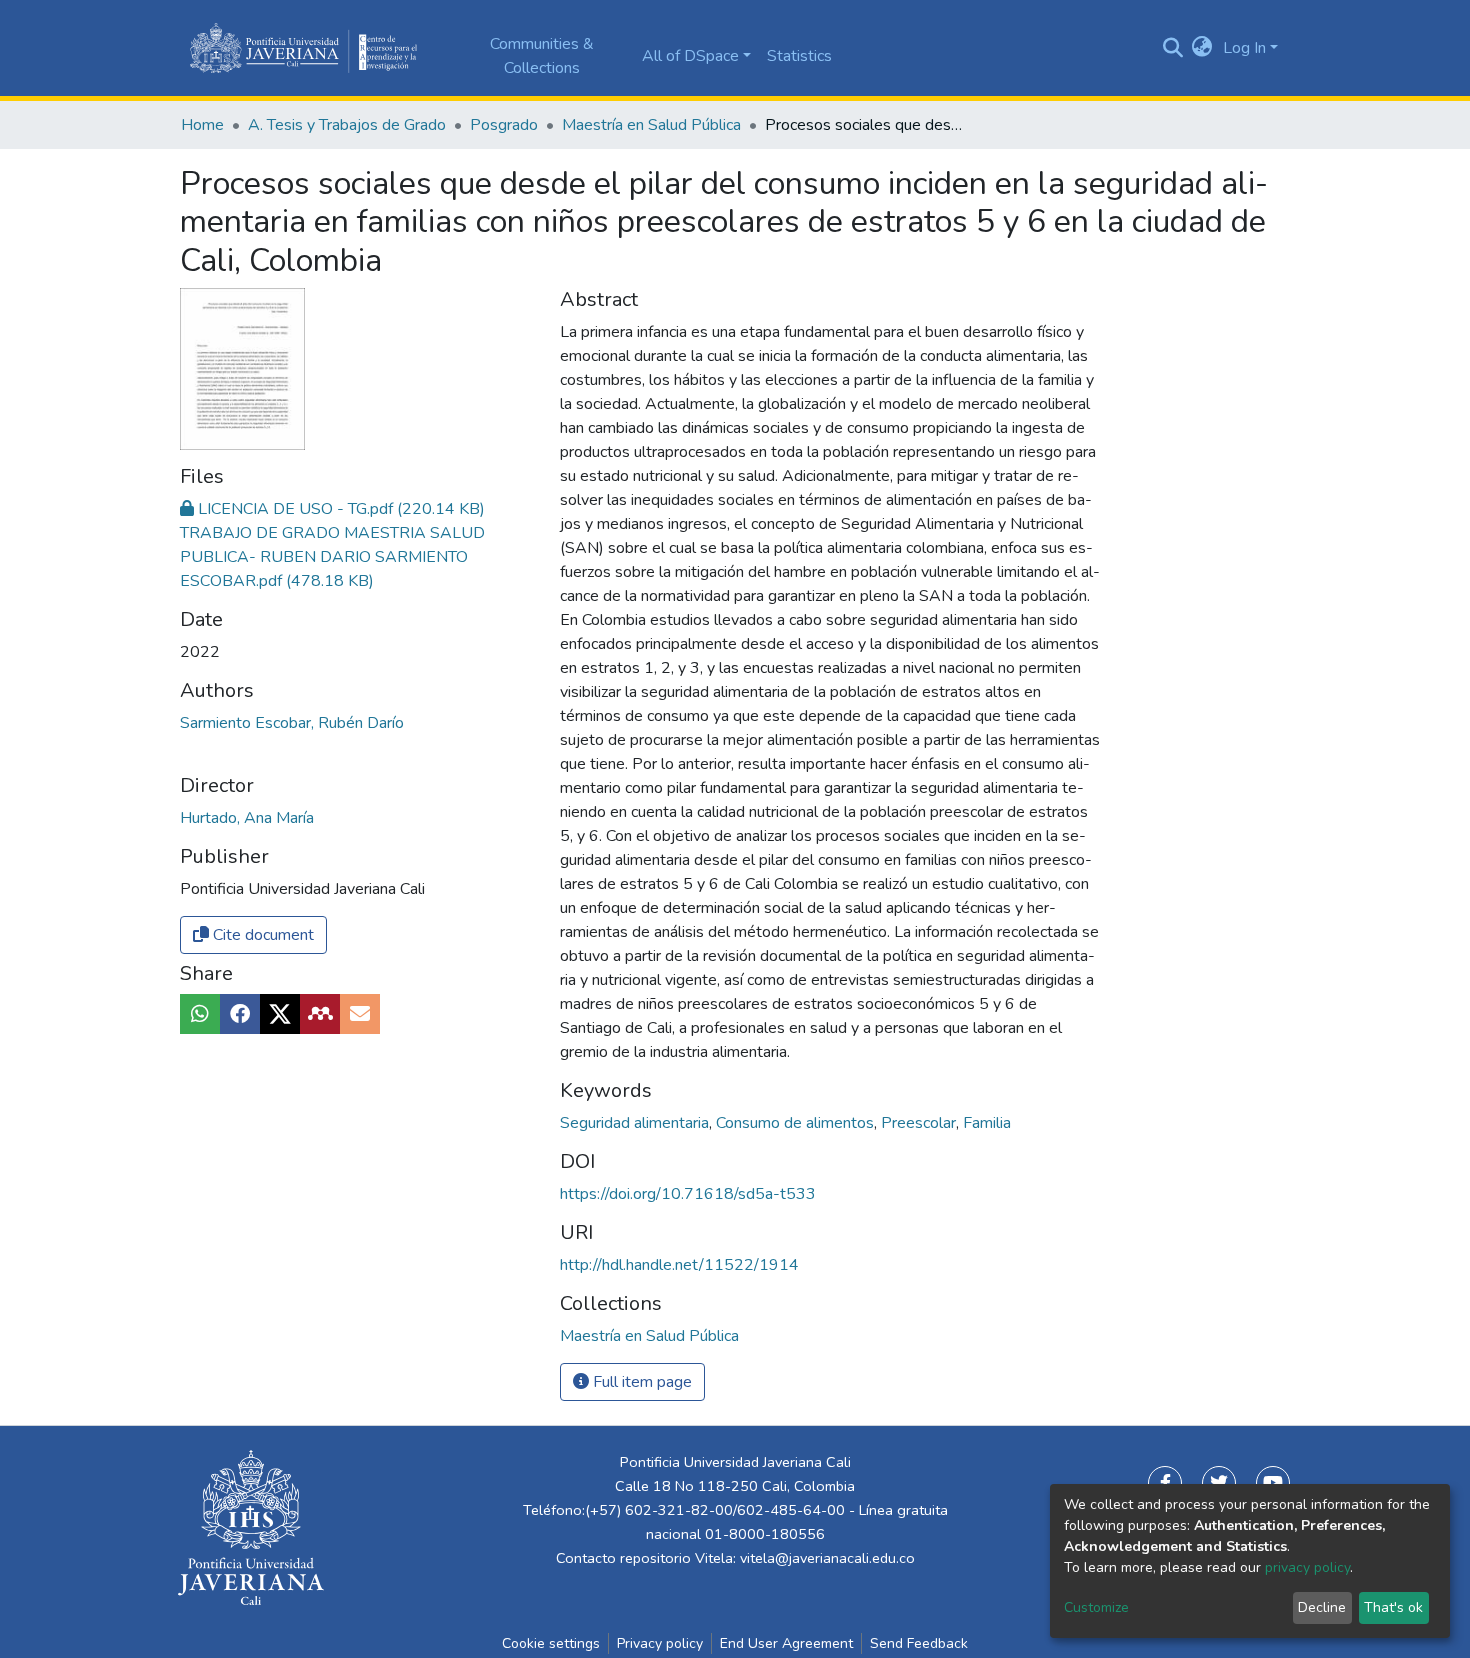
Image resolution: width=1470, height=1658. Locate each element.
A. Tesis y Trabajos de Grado (347, 125)
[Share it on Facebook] (240, 1014)
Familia (987, 1123)
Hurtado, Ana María (247, 818)
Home (202, 125)
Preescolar (920, 1123)
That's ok (1393, 1607)
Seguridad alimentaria (636, 1123)
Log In (1244, 48)
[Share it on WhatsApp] (200, 1014)
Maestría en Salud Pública (651, 125)
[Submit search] (1172, 48)
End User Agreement (786, 1643)
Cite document (261, 935)
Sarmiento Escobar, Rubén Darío (292, 723)
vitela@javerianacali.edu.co (827, 1558)
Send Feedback (919, 1643)
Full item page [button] (640, 1382)
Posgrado (504, 125)
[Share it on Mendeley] (320, 1014)
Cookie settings (551, 1643)
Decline (1322, 1607)
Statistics (799, 56)
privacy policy (1307, 1567)
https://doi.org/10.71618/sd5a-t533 (688, 1194)
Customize (1096, 1607)
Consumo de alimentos (797, 1123)
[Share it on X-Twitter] (280, 1014)
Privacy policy (660, 1643)
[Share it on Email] (360, 1014)
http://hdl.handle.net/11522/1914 (679, 1265)
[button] (1202, 48)
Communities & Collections (542, 56)
